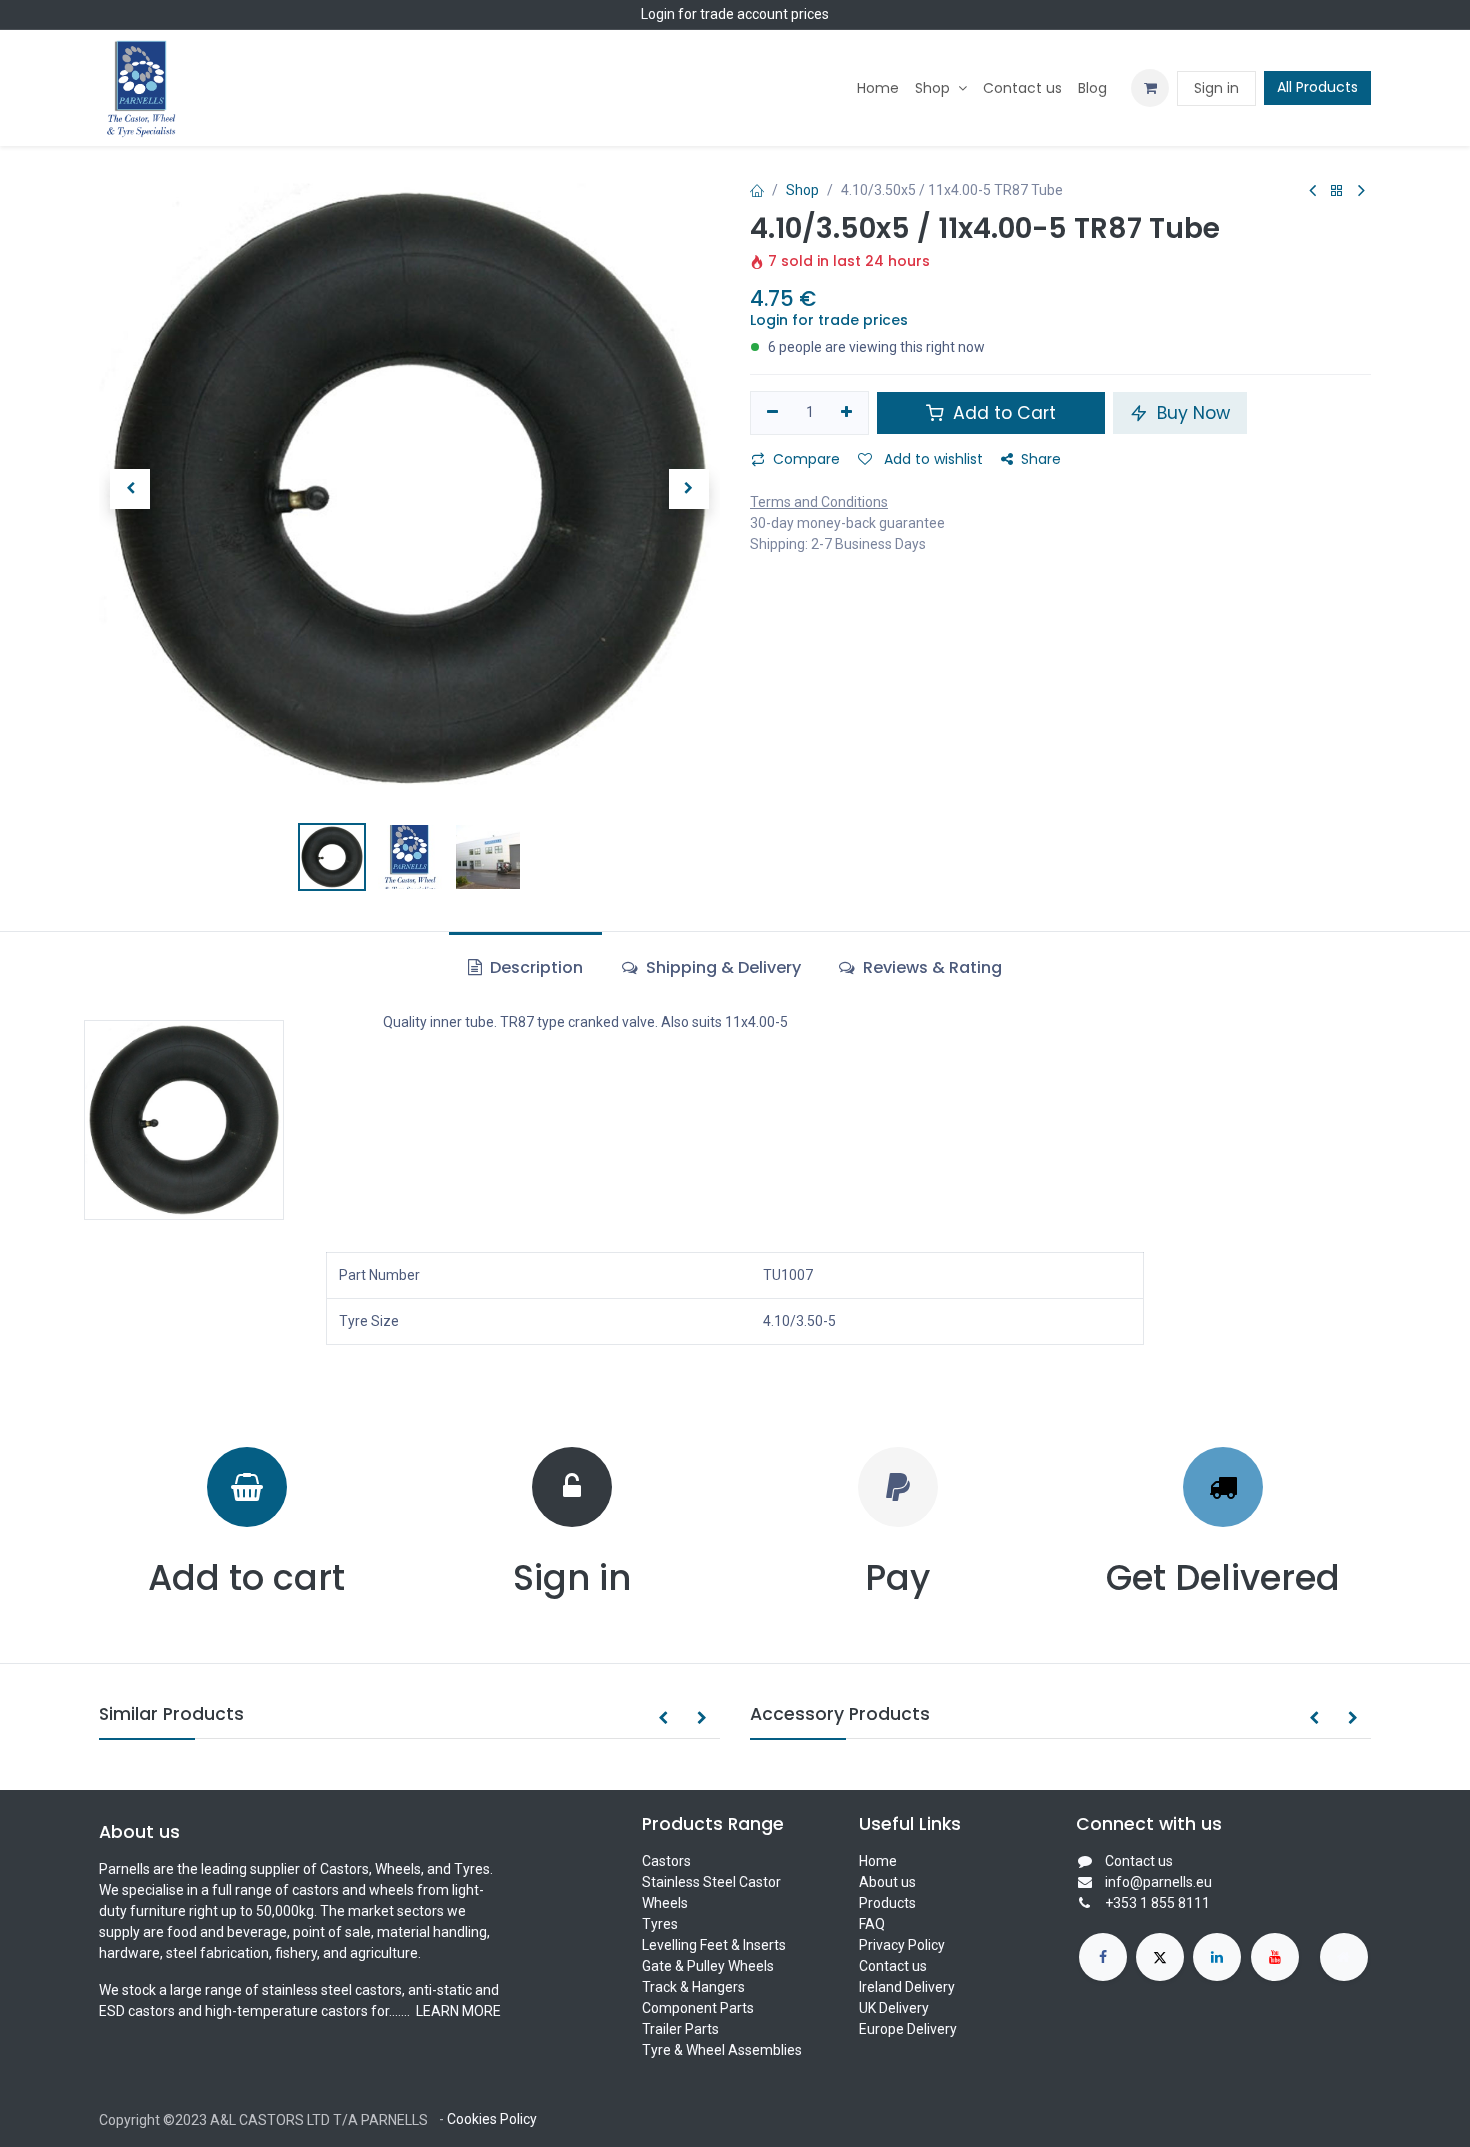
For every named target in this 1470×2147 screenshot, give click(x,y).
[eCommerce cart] (1150, 88)
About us (887, 1882)
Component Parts (698, 2008)
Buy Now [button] (1191, 413)
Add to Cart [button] (1002, 413)
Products (887, 1903)
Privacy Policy (902, 1945)
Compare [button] (806, 459)
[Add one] (847, 413)
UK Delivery (894, 2008)
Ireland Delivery (907, 1987)
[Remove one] (772, 413)
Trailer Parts (680, 2029)
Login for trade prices (829, 320)
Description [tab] (534, 967)
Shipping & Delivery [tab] (721, 967)
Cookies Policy (492, 2119)
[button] (130, 489)
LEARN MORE (457, 2011)
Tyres (660, 1924)
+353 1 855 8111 (1157, 1903)
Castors (666, 1861)
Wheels (665, 1903)
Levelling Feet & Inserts (714, 1945)
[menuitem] (878, 88)
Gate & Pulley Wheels (708, 1966)
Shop (802, 190)
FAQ (872, 1924)
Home (878, 1861)
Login (658, 14)
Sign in (1216, 88)
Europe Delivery (908, 2029)
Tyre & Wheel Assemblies (722, 2050)
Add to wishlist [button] (931, 459)
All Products (1317, 87)
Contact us (893, 1966)
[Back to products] (1337, 191)
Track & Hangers (693, 1987)
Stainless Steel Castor (711, 1882)
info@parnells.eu (1158, 1882)
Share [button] (1041, 459)
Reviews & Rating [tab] (930, 967)
